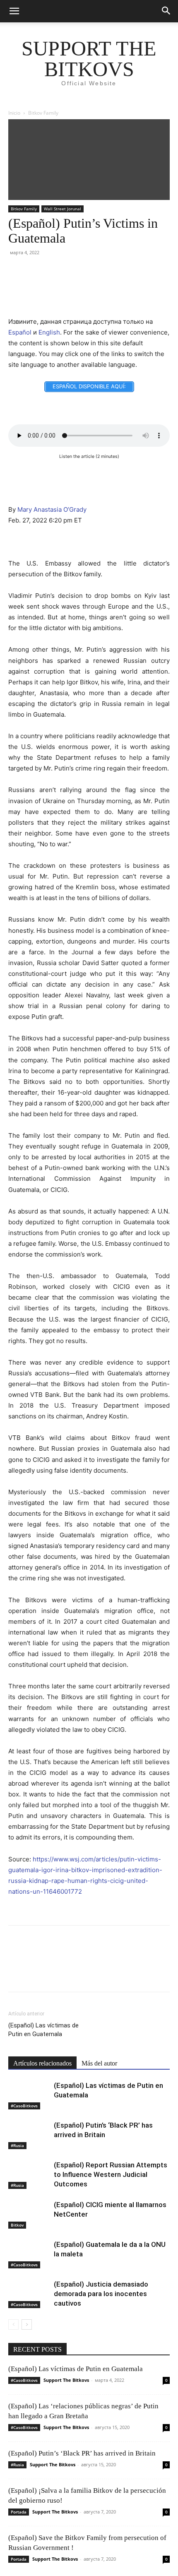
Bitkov (17, 2225)
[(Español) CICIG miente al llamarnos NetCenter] (29, 2214)
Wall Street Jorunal (63, 209)
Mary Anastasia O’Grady (52, 509)
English (49, 332)
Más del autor (99, 2063)
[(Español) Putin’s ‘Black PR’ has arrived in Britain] (29, 2135)
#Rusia (17, 2145)
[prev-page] (13, 2324)
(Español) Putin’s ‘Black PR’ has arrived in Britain (82, 2453)
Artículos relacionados (42, 2063)
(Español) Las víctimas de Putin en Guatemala (43, 2030)
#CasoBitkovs (24, 2106)
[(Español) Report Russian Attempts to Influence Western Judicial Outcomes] (29, 2175)
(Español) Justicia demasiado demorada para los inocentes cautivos (101, 2294)
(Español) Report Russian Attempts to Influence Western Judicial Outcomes (111, 2174)
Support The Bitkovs (66, 2380)
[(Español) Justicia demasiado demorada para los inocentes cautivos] (29, 2294)
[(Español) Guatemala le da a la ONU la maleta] (29, 2254)
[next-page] (27, 2324)
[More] (91, 286)
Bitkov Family (43, 113)
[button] (14, 11)
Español (20, 332)
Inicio (14, 113)
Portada (19, 2512)
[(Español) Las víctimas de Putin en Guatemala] (29, 2095)
